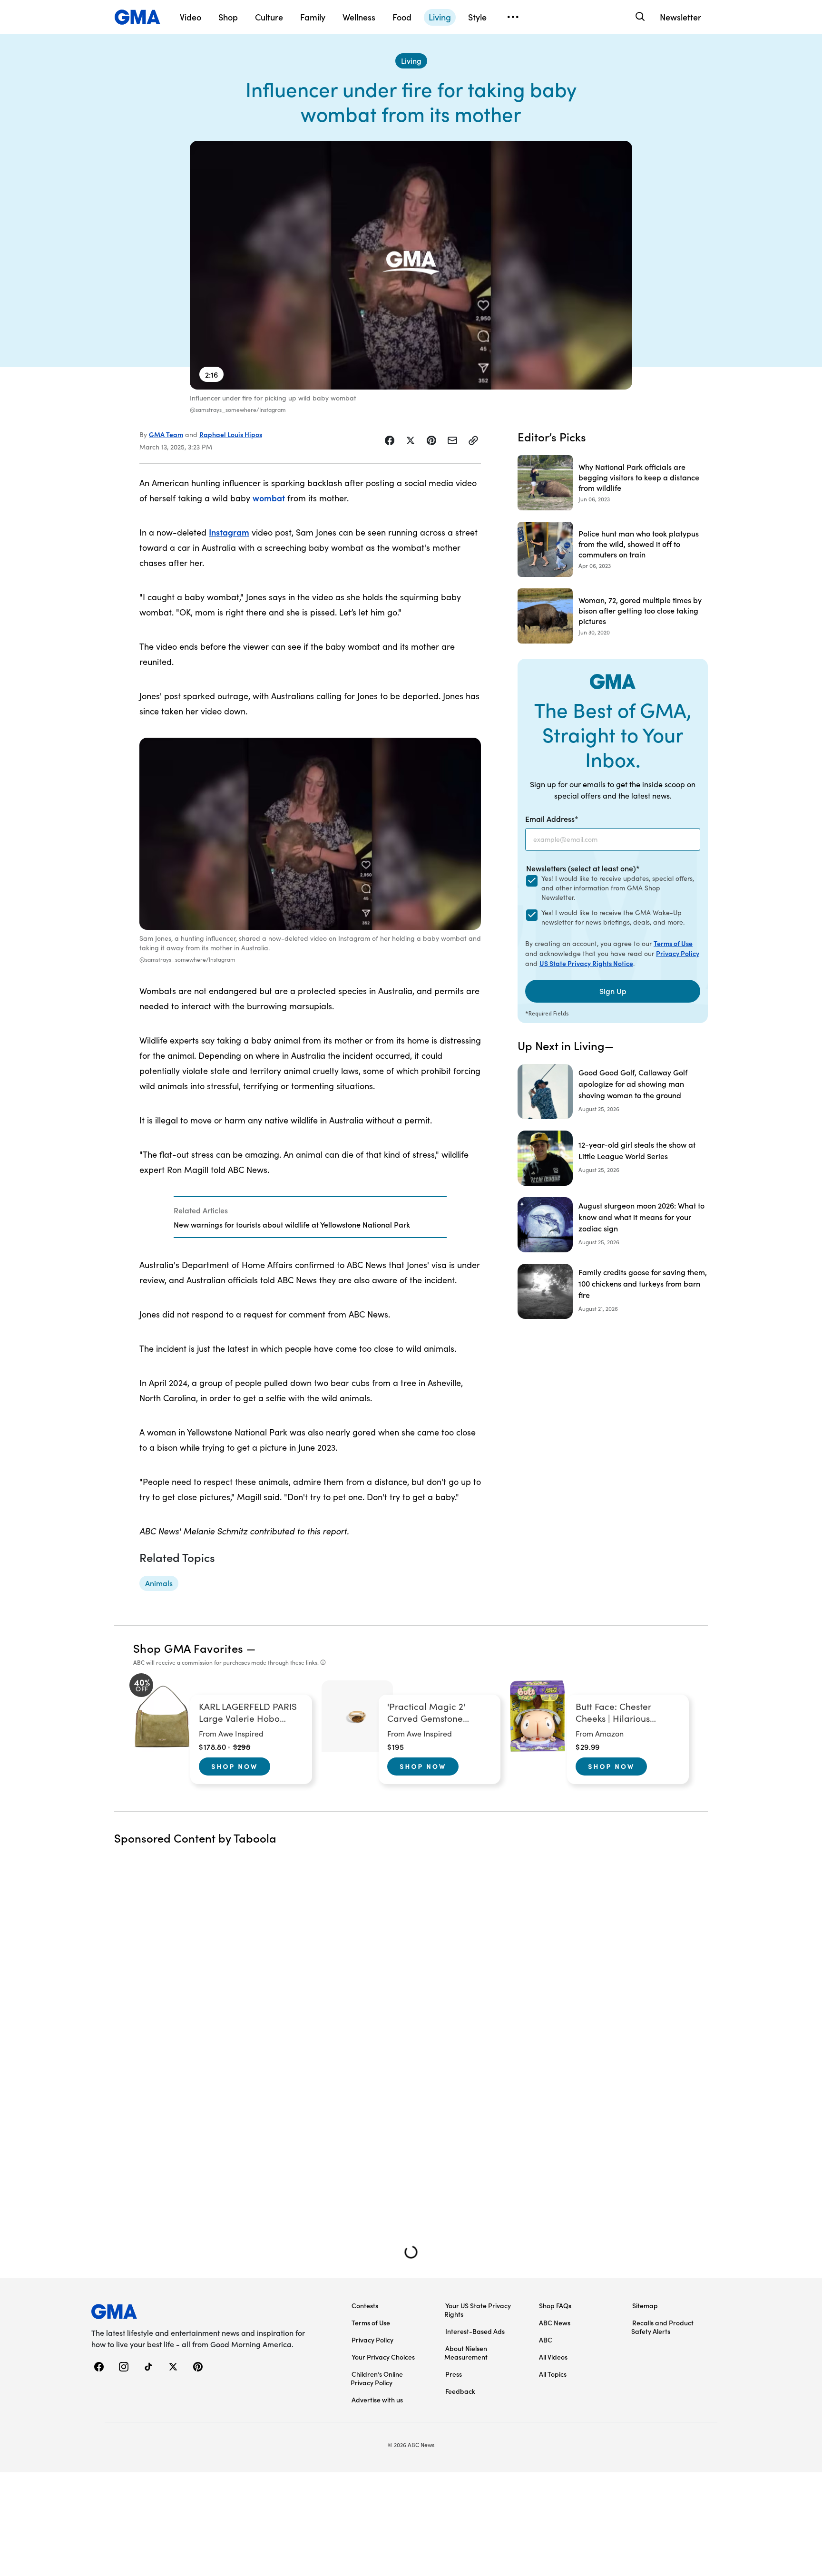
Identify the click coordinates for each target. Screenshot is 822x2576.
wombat (269, 498)
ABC (546, 2340)
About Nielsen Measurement (466, 2352)
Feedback (460, 2391)
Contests (365, 2305)
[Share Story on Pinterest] (431, 440)
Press (454, 2374)
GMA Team (166, 434)
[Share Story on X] (411, 440)
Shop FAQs (555, 2305)
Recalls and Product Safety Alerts (662, 2327)
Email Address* (552, 819)
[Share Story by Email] (452, 440)
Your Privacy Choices (383, 2357)
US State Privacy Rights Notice (586, 963)
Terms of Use (673, 943)
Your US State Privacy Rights (478, 2310)
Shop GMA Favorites (188, 1648)
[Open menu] (513, 17)
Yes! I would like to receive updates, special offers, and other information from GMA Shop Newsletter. (618, 888)
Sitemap (645, 2305)
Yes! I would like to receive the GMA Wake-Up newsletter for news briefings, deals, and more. (613, 917)
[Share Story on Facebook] (390, 440)
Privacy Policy (678, 953)
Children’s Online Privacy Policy (377, 2378)
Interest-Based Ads (475, 2331)
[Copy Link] (473, 440)
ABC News (555, 2322)
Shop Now (235, 1766)
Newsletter (680, 17)
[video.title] (411, 265)
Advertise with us (377, 2400)
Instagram (229, 532)
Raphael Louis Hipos (231, 434)
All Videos (553, 2357)
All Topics (553, 2374)
